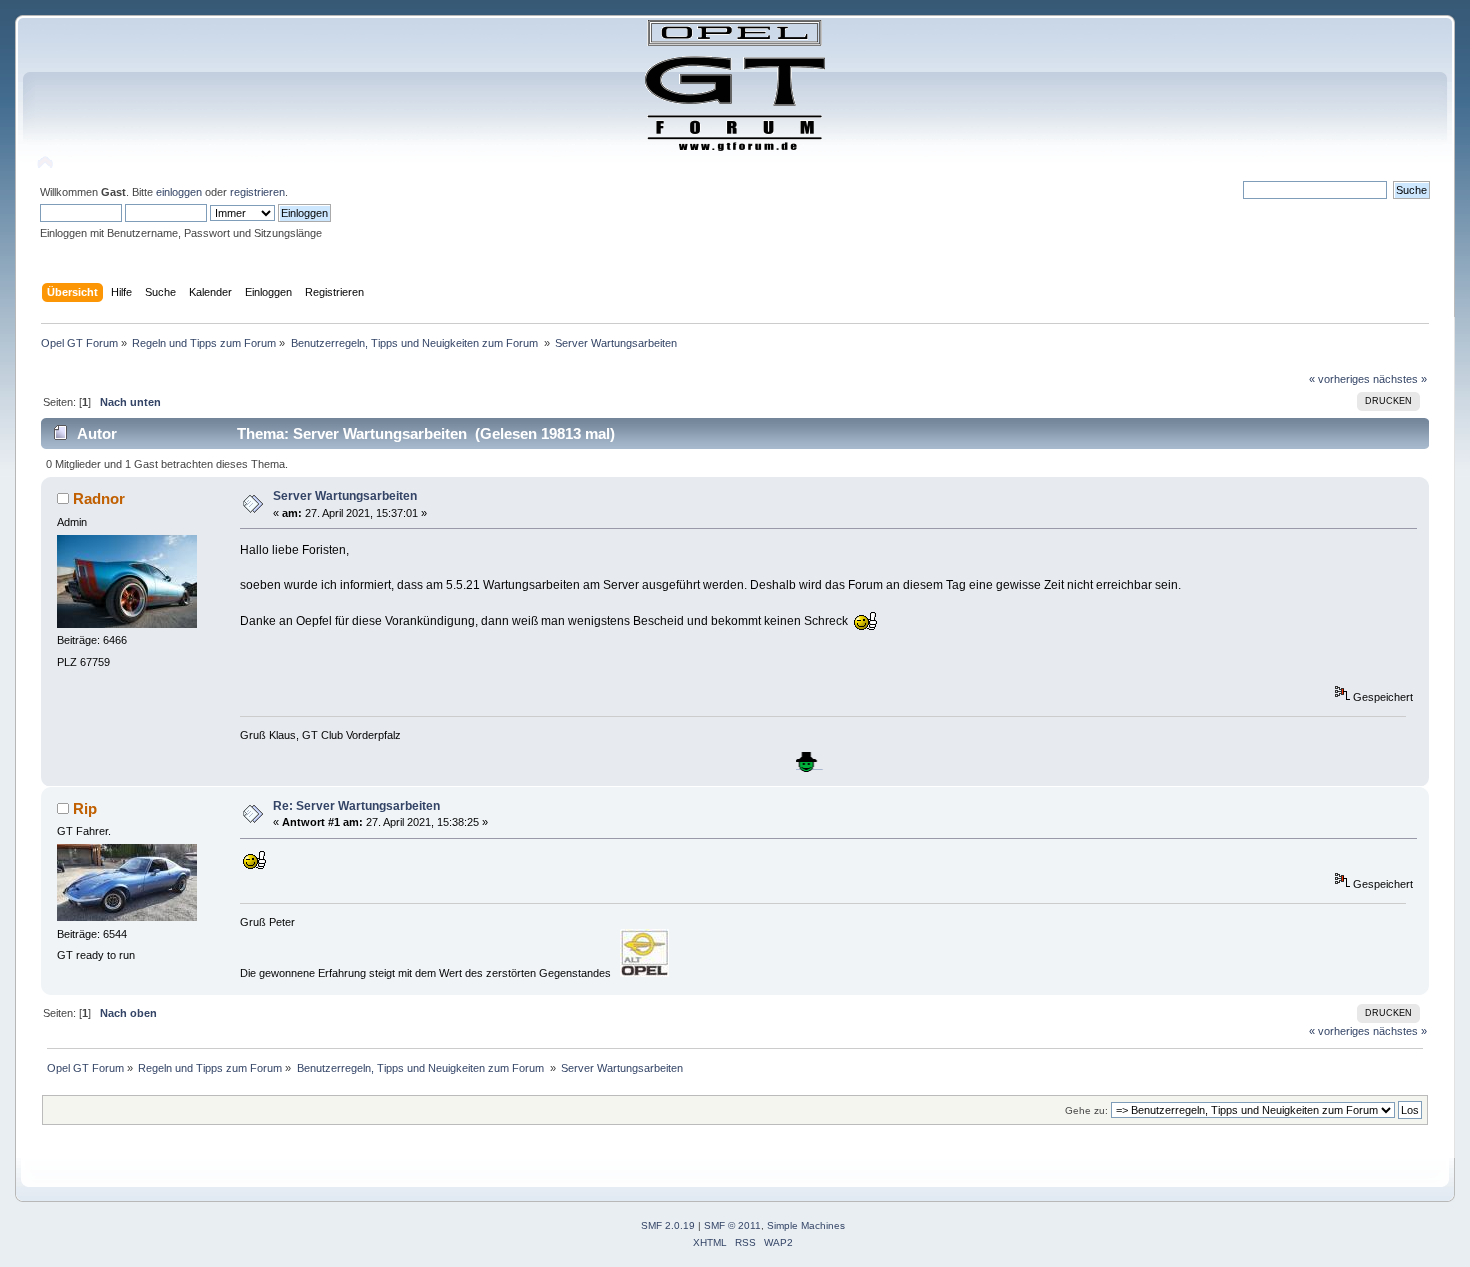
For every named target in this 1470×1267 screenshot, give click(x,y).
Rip (85, 808)
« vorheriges (1339, 379)
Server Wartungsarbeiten (345, 496)
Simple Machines (806, 1225)
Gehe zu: (1086, 1110)
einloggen (179, 192)
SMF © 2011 (732, 1225)
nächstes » (1400, 379)
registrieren (257, 192)
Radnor (99, 498)
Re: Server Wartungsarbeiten (356, 806)
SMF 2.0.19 (668, 1225)
